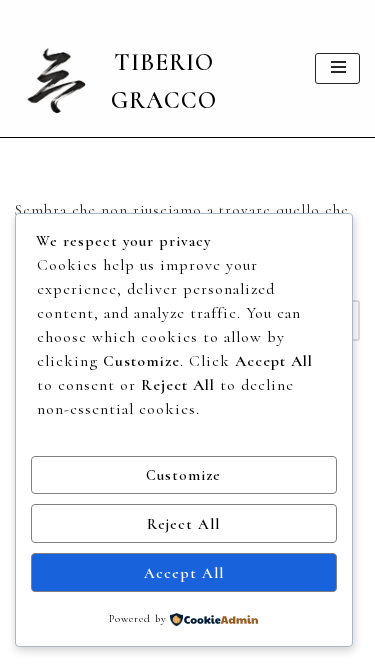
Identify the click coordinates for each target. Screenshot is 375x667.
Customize (183, 475)
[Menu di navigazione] (337, 68)
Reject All (183, 524)
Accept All (184, 573)
